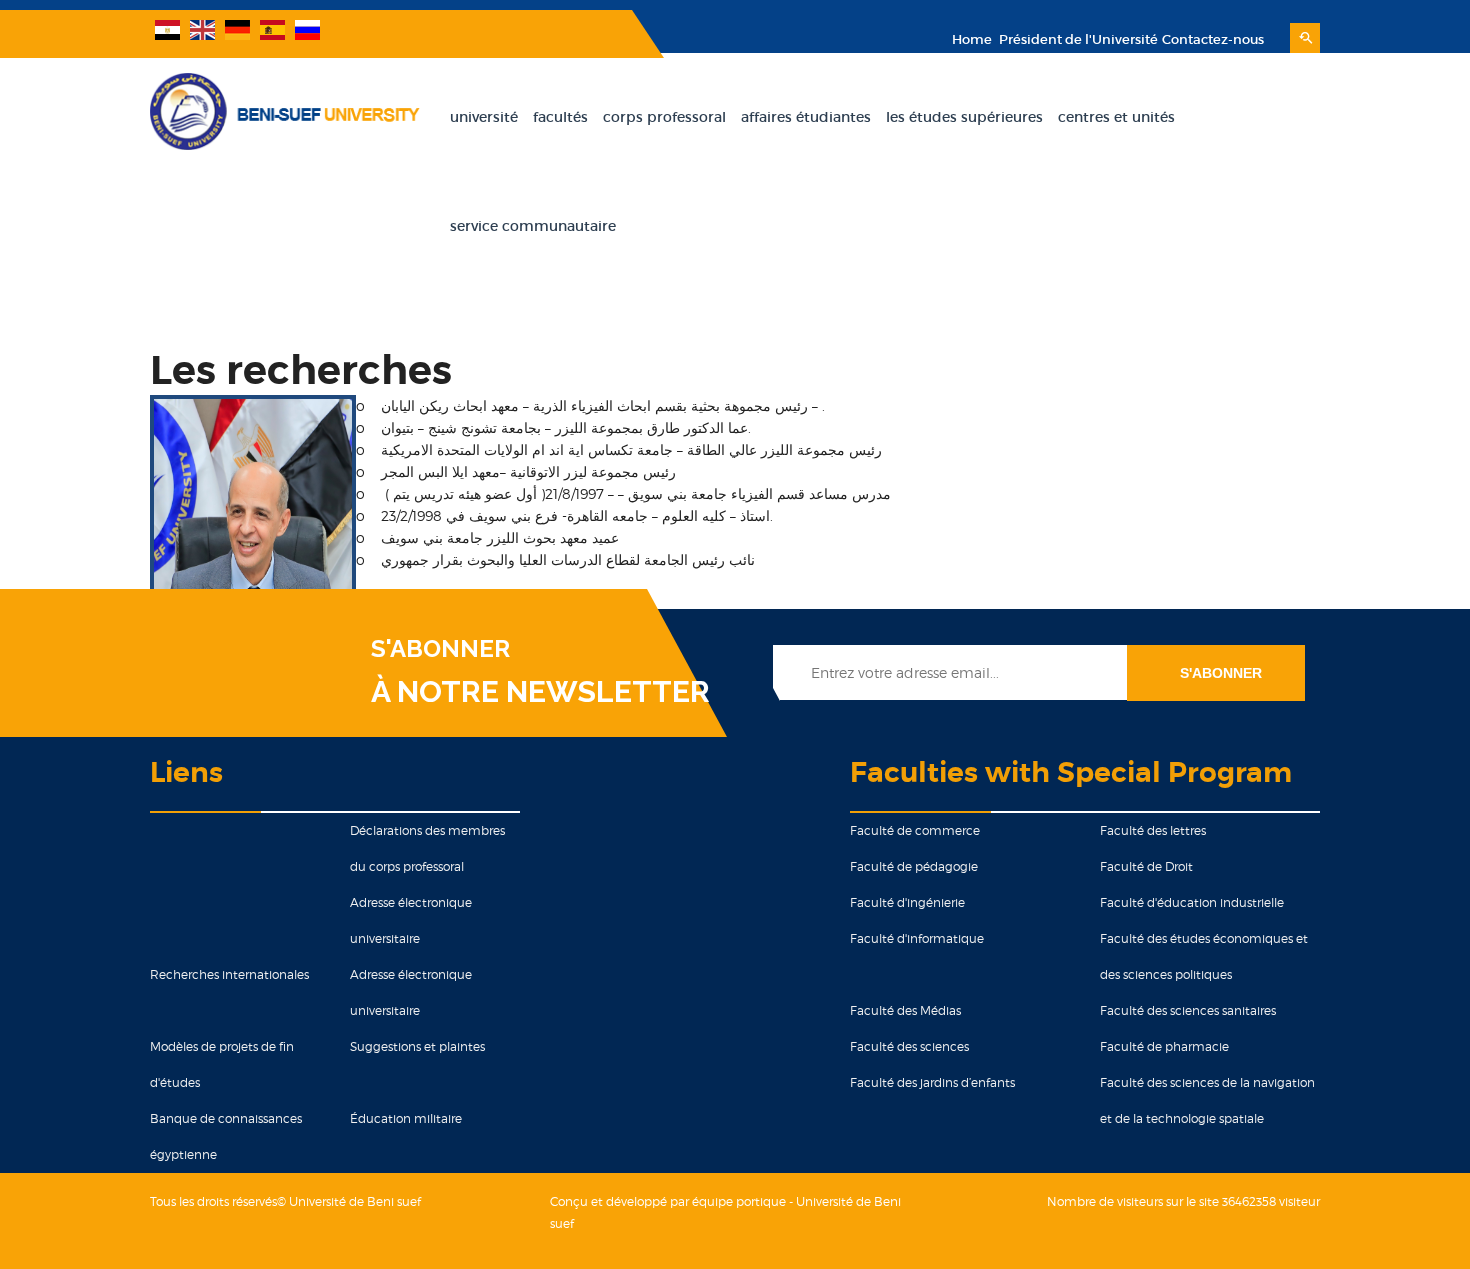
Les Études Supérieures (964, 117)
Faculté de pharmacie (1164, 1046)
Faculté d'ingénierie (907, 902)
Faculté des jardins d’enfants (932, 1082)
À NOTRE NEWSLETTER (540, 691)
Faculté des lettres (1153, 830)
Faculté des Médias (905, 1010)
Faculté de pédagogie (914, 866)
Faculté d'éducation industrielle (1192, 902)
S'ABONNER (440, 649)
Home (972, 39)
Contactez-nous (1213, 39)
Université (484, 117)
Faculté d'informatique (917, 938)
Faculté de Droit (1146, 866)
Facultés (560, 117)
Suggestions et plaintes (417, 1046)
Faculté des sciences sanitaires (1188, 1010)
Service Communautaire (533, 226)
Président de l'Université (1077, 39)
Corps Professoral (664, 117)
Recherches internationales (229, 974)
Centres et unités (1116, 117)
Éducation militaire (406, 1118)
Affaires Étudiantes (806, 117)
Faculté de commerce (915, 830)
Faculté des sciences (909, 1046)
